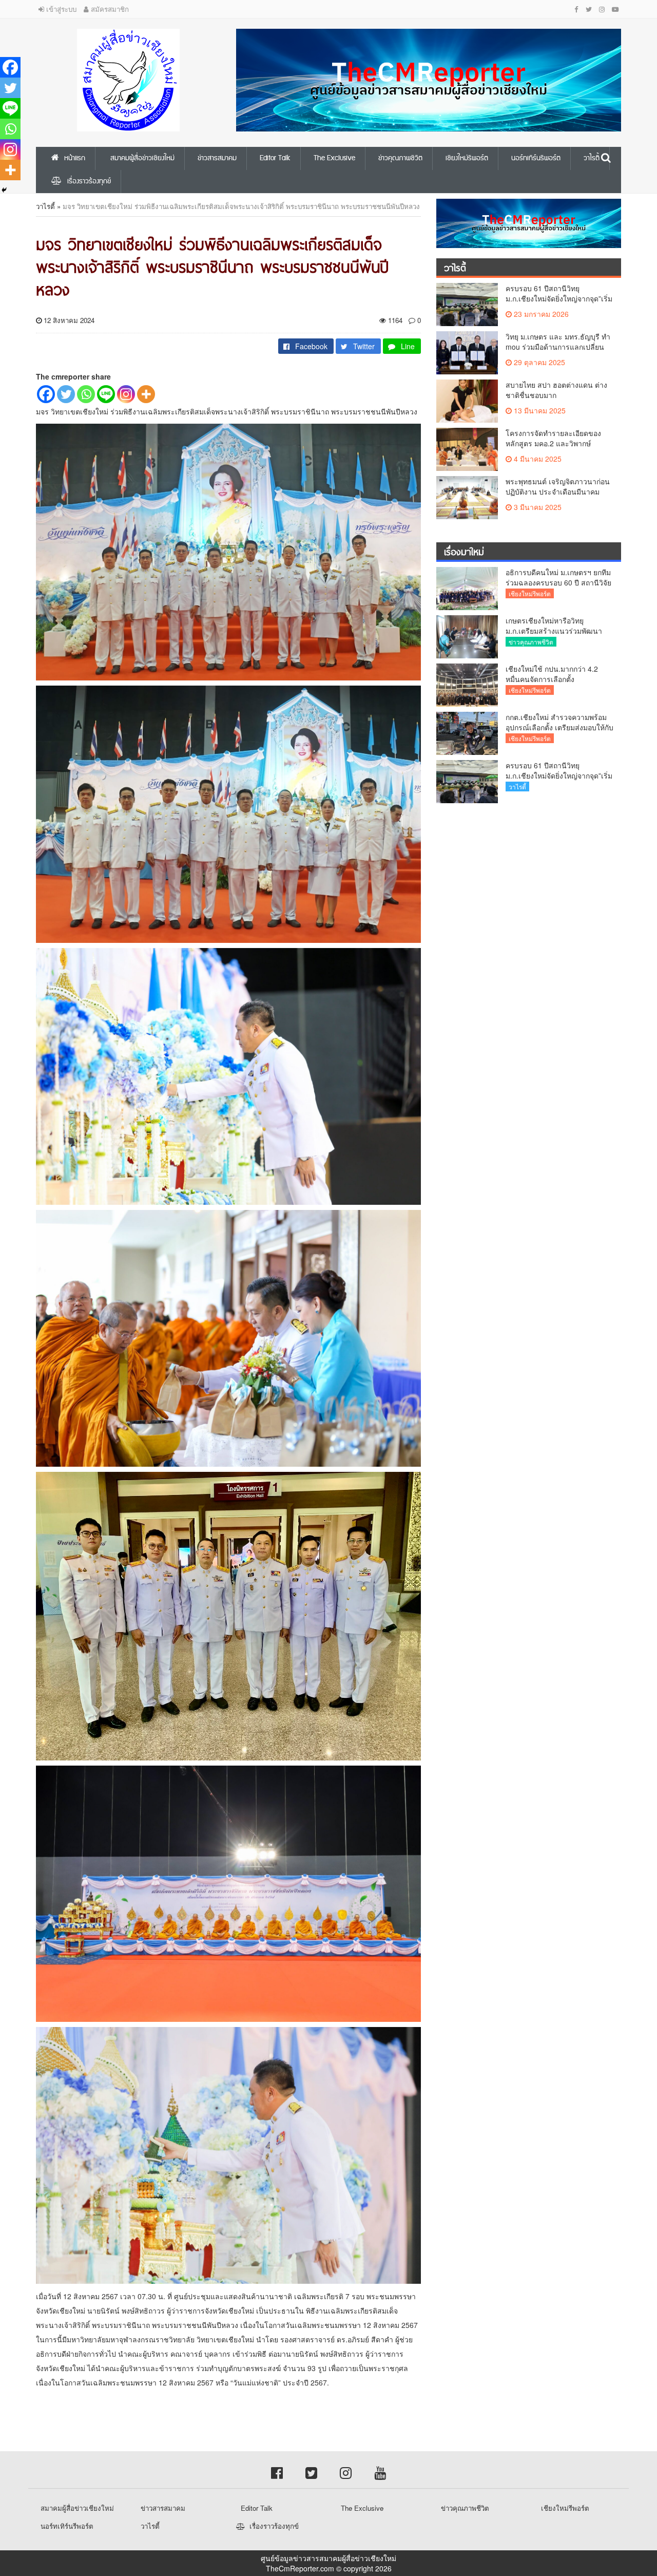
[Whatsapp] (86, 394)
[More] (146, 394)
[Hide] (4, 190)
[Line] (106, 394)
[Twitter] (66, 394)
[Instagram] (126, 394)
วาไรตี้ (45, 206)
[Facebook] (46, 394)
